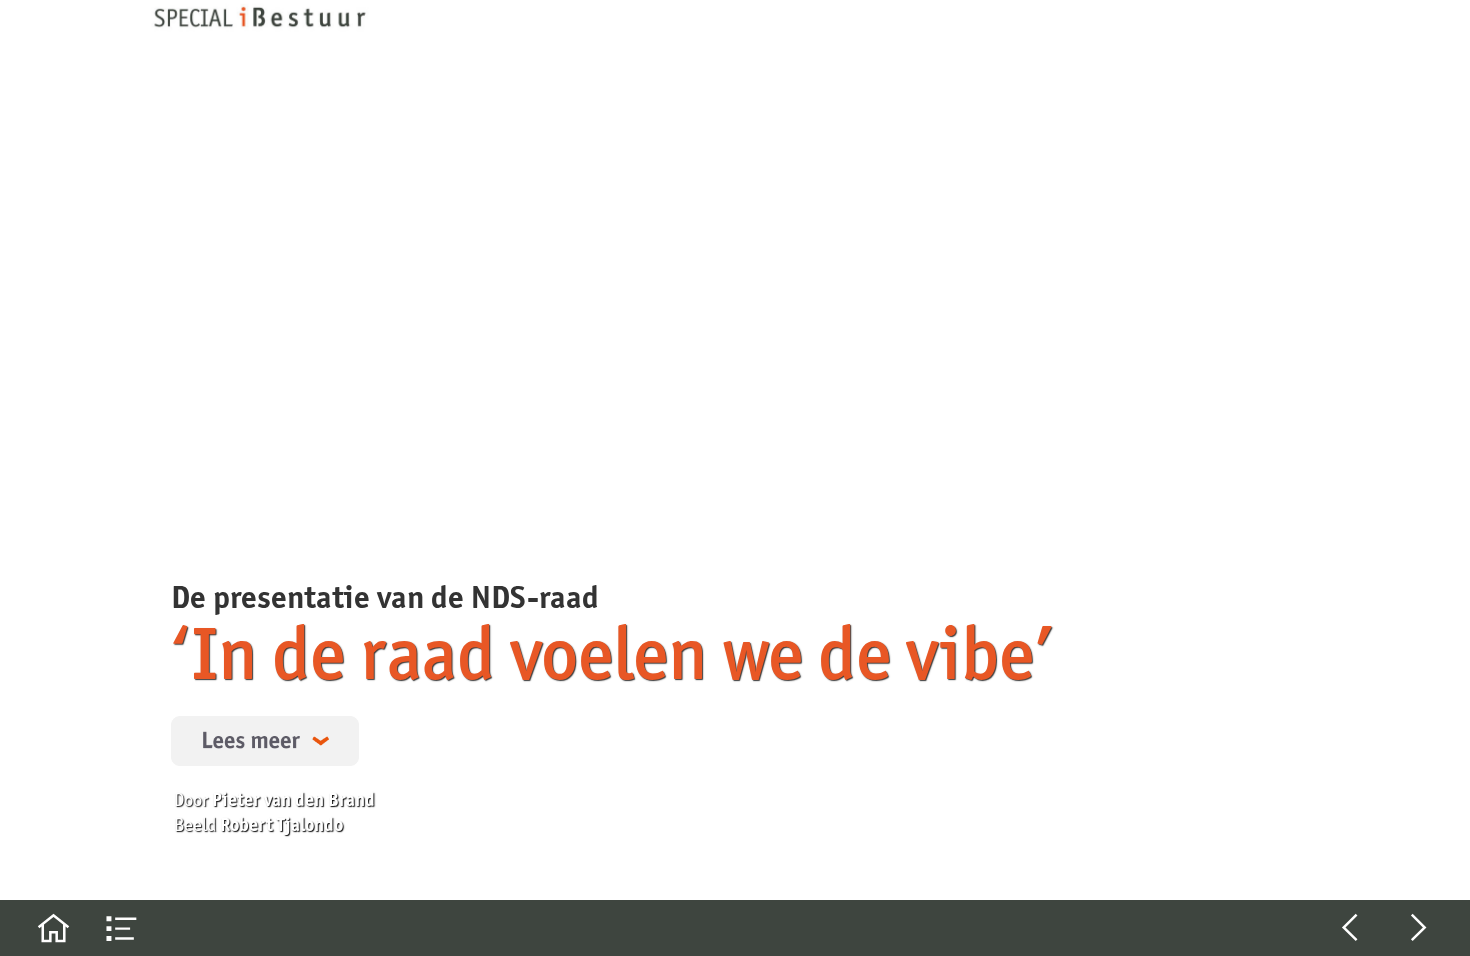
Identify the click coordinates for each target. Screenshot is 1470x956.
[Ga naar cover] (53, 928)
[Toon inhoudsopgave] (122, 928)
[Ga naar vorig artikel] (1350, 928)
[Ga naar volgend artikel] (1419, 928)
